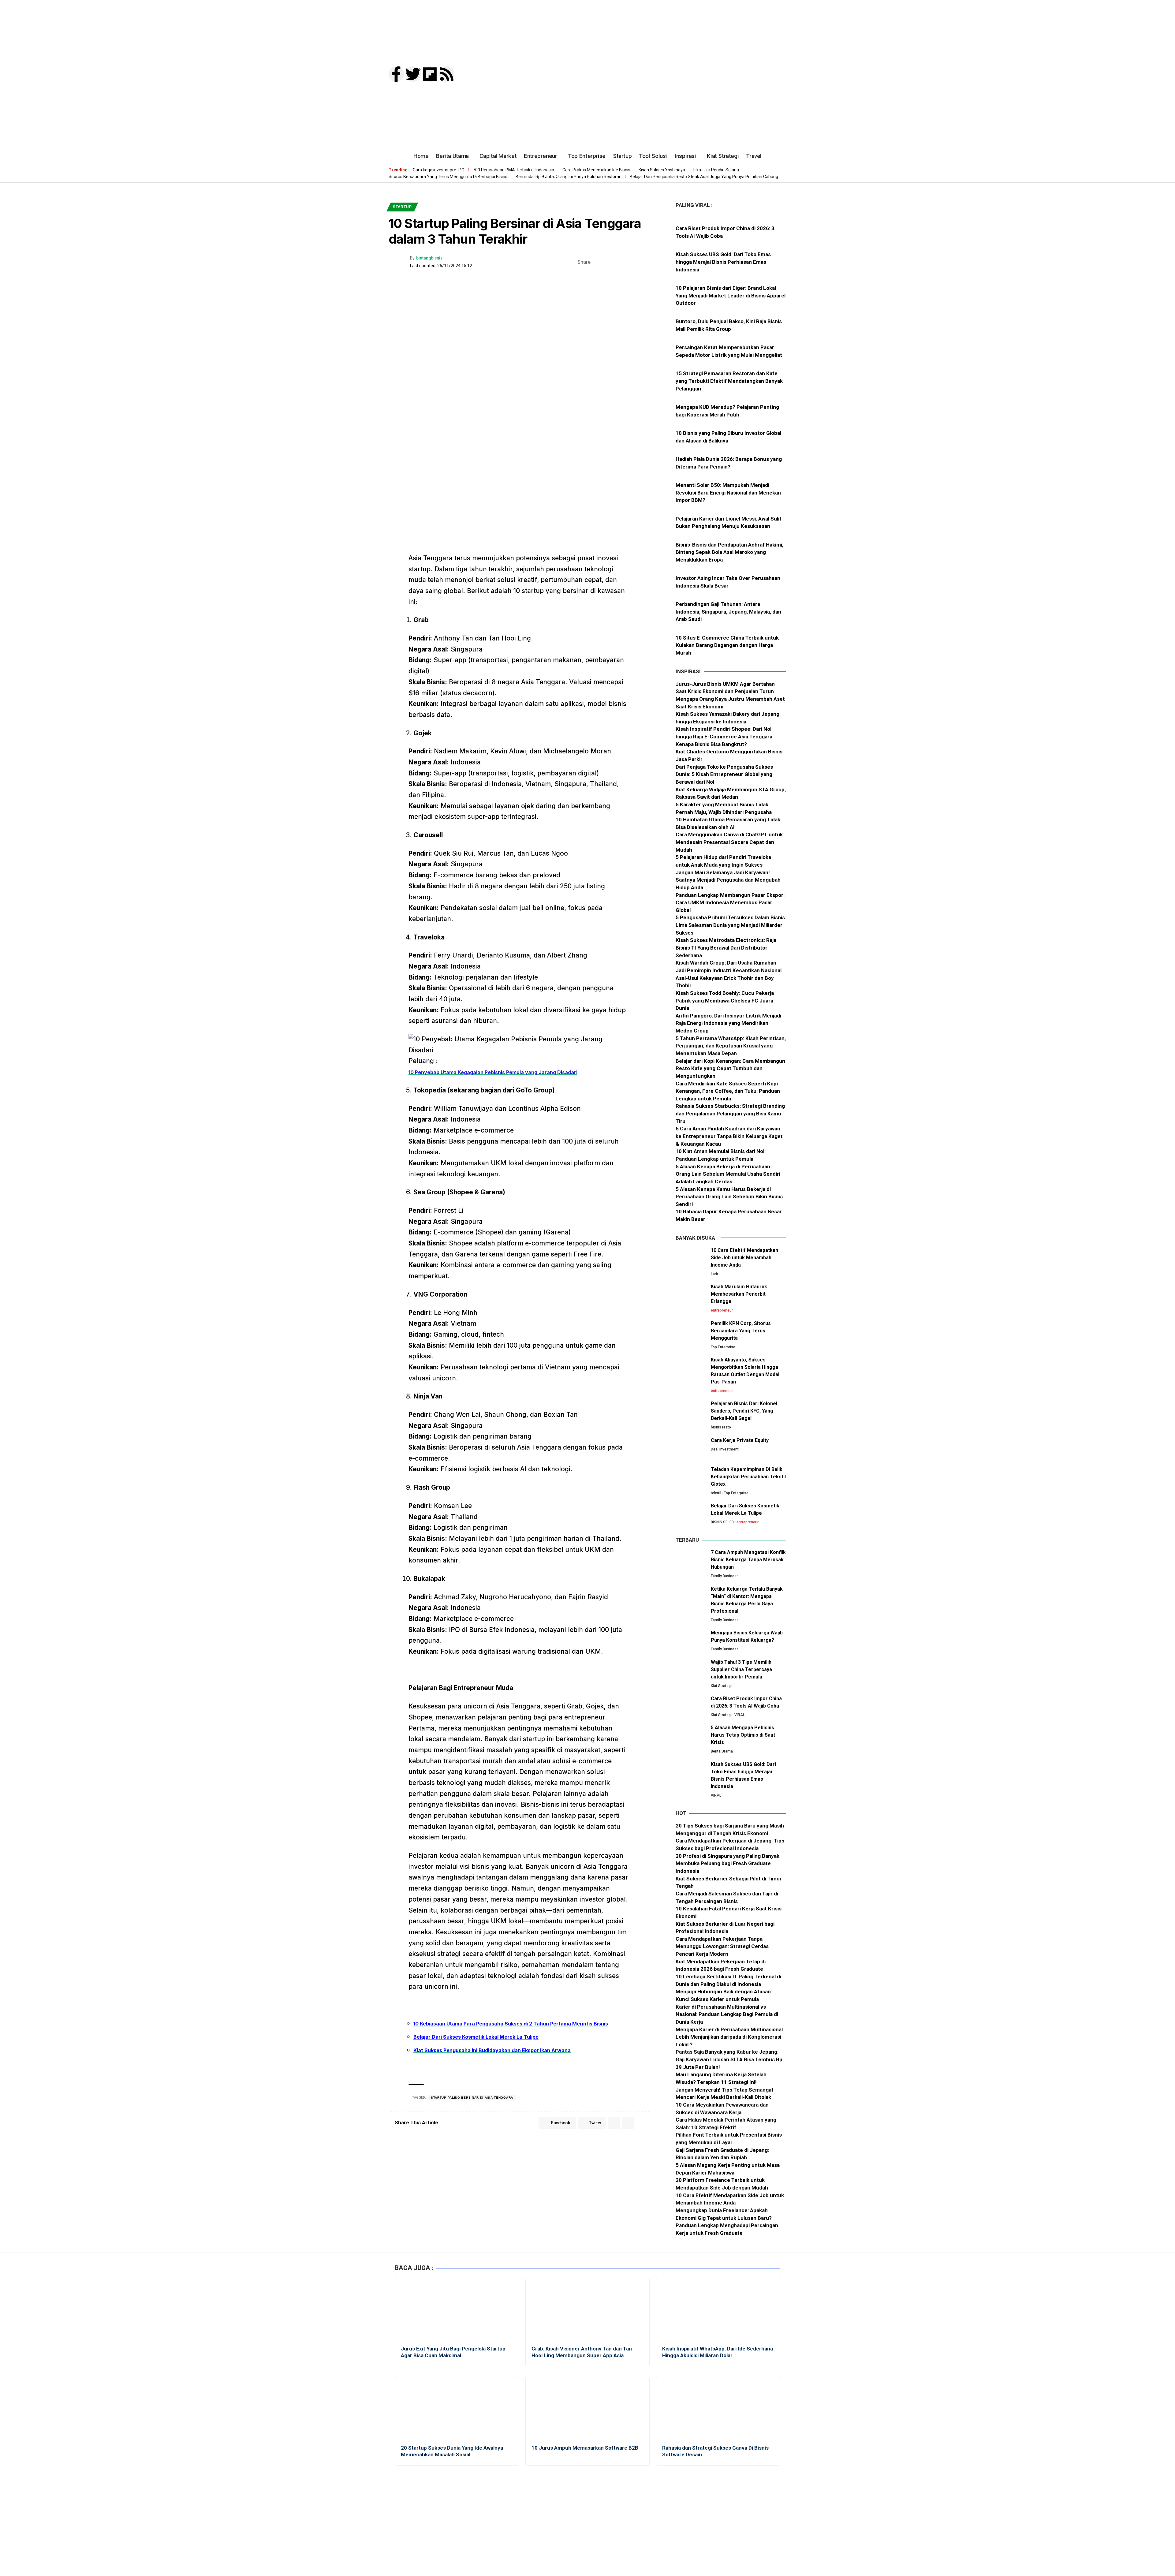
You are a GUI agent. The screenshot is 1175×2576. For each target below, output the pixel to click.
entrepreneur (722, 1310)
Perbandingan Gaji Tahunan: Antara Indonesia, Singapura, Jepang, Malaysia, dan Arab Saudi (728, 612)
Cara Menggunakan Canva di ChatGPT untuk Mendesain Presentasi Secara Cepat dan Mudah (729, 842)
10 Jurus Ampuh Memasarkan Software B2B (585, 2448)
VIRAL (740, 1715)
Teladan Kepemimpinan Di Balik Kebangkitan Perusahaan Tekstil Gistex (748, 1477)
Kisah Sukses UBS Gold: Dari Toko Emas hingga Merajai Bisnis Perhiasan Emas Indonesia (723, 262)
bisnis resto (721, 1427)
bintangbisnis (429, 258)
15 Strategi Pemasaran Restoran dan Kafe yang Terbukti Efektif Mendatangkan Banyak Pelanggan (729, 381)
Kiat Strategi (721, 1686)
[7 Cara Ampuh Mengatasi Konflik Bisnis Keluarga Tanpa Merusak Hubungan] (691, 1560)
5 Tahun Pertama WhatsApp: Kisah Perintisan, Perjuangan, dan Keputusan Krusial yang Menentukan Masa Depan (731, 1046)
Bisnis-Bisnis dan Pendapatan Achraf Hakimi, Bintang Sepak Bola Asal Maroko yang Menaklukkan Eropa (729, 552)
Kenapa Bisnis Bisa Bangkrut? (711, 744)
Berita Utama (722, 1751)
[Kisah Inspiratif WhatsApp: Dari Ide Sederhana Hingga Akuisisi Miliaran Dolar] (718, 2310)
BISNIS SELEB (722, 1522)
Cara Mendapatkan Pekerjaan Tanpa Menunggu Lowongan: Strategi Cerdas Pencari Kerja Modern (722, 1946)
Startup (402, 207)
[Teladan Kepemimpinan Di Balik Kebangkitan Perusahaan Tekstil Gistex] (691, 1477)
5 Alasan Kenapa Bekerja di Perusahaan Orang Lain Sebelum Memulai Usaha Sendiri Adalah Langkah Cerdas (728, 1174)
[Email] (625, 262)
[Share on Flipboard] (616, 262)
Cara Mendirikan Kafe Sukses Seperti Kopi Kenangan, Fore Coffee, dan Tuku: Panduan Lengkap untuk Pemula (728, 1091)
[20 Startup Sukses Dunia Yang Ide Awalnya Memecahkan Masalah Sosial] (457, 2409)
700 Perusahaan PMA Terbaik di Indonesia (513, 170)
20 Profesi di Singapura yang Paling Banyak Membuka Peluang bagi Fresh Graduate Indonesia (727, 1863)
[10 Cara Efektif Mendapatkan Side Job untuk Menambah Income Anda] (691, 1258)
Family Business (725, 1576)
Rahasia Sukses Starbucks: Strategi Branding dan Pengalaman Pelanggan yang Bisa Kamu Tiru (730, 1113)
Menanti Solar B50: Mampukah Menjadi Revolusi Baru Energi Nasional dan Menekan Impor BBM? (728, 493)
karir (714, 1274)
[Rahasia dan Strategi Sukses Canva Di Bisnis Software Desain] (718, 2409)
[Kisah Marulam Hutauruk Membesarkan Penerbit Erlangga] (691, 1295)
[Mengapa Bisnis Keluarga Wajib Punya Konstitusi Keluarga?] (691, 1641)
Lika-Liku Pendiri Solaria (716, 170)
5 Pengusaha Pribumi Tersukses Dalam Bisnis (730, 917)
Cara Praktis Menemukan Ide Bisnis (596, 170)
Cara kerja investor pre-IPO (439, 170)
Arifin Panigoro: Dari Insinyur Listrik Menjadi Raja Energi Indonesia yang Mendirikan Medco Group (728, 1023)
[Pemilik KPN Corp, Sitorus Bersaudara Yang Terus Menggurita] (691, 1331)
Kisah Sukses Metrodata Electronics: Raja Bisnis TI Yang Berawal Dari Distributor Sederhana (726, 948)
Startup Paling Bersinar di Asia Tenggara (472, 2098)
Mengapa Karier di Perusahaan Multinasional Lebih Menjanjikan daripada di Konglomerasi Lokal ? (729, 2037)
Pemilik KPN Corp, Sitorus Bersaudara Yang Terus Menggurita (741, 1331)
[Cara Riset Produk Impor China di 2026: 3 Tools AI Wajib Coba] (691, 1706)
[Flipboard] (430, 74)
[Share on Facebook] (597, 262)
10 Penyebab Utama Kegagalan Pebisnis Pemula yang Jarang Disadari (493, 1072)
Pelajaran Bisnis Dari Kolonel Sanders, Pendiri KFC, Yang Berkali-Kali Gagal (744, 1411)
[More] (644, 262)
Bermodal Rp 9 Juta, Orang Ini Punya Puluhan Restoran (569, 177)
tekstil (716, 1493)
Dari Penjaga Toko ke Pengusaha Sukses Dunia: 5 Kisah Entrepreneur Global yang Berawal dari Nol (724, 774)
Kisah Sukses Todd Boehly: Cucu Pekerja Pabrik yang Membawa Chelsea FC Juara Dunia (725, 1001)
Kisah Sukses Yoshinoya (662, 170)
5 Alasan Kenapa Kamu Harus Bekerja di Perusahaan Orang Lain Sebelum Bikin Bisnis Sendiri (729, 1197)
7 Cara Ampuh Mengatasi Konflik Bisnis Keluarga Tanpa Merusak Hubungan (748, 1560)
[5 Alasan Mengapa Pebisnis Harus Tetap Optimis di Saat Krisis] (691, 1736)
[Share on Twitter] (606, 262)
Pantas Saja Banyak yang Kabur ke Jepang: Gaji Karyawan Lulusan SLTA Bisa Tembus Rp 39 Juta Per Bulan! (729, 2059)
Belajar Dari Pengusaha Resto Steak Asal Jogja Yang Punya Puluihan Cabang (704, 177)
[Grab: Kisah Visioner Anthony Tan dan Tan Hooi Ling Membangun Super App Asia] (588, 2310)
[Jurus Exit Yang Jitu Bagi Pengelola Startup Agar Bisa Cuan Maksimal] (457, 2310)
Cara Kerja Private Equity (740, 1440)
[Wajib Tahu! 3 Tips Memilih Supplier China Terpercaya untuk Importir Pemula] (691, 1670)
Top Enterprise (723, 1347)
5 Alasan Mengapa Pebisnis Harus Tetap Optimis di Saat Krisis (743, 1735)
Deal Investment (725, 1449)
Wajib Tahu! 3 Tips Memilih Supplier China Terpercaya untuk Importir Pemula (741, 1669)
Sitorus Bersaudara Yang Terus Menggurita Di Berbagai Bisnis (448, 177)
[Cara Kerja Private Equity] (691, 1448)
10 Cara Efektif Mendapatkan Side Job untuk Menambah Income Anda (744, 1258)
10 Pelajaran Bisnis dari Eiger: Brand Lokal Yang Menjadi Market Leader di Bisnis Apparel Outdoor (731, 295)
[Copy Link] (635, 262)
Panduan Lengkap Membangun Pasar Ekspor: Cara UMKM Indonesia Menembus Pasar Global (730, 903)
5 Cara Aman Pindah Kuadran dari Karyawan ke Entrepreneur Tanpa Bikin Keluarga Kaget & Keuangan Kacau (729, 1136)
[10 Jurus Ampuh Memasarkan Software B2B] (588, 2409)
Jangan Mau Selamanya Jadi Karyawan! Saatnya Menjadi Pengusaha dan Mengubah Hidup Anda (728, 880)
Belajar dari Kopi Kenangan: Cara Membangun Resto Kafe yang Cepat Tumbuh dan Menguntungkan (730, 1068)
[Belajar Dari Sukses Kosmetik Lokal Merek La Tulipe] (691, 1514)
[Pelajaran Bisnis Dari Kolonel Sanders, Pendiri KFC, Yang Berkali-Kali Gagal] (691, 1411)
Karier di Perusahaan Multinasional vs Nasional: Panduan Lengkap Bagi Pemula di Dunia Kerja (727, 2014)
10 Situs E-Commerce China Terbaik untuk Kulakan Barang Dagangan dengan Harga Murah (727, 645)
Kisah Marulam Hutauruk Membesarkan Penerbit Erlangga (739, 1294)
